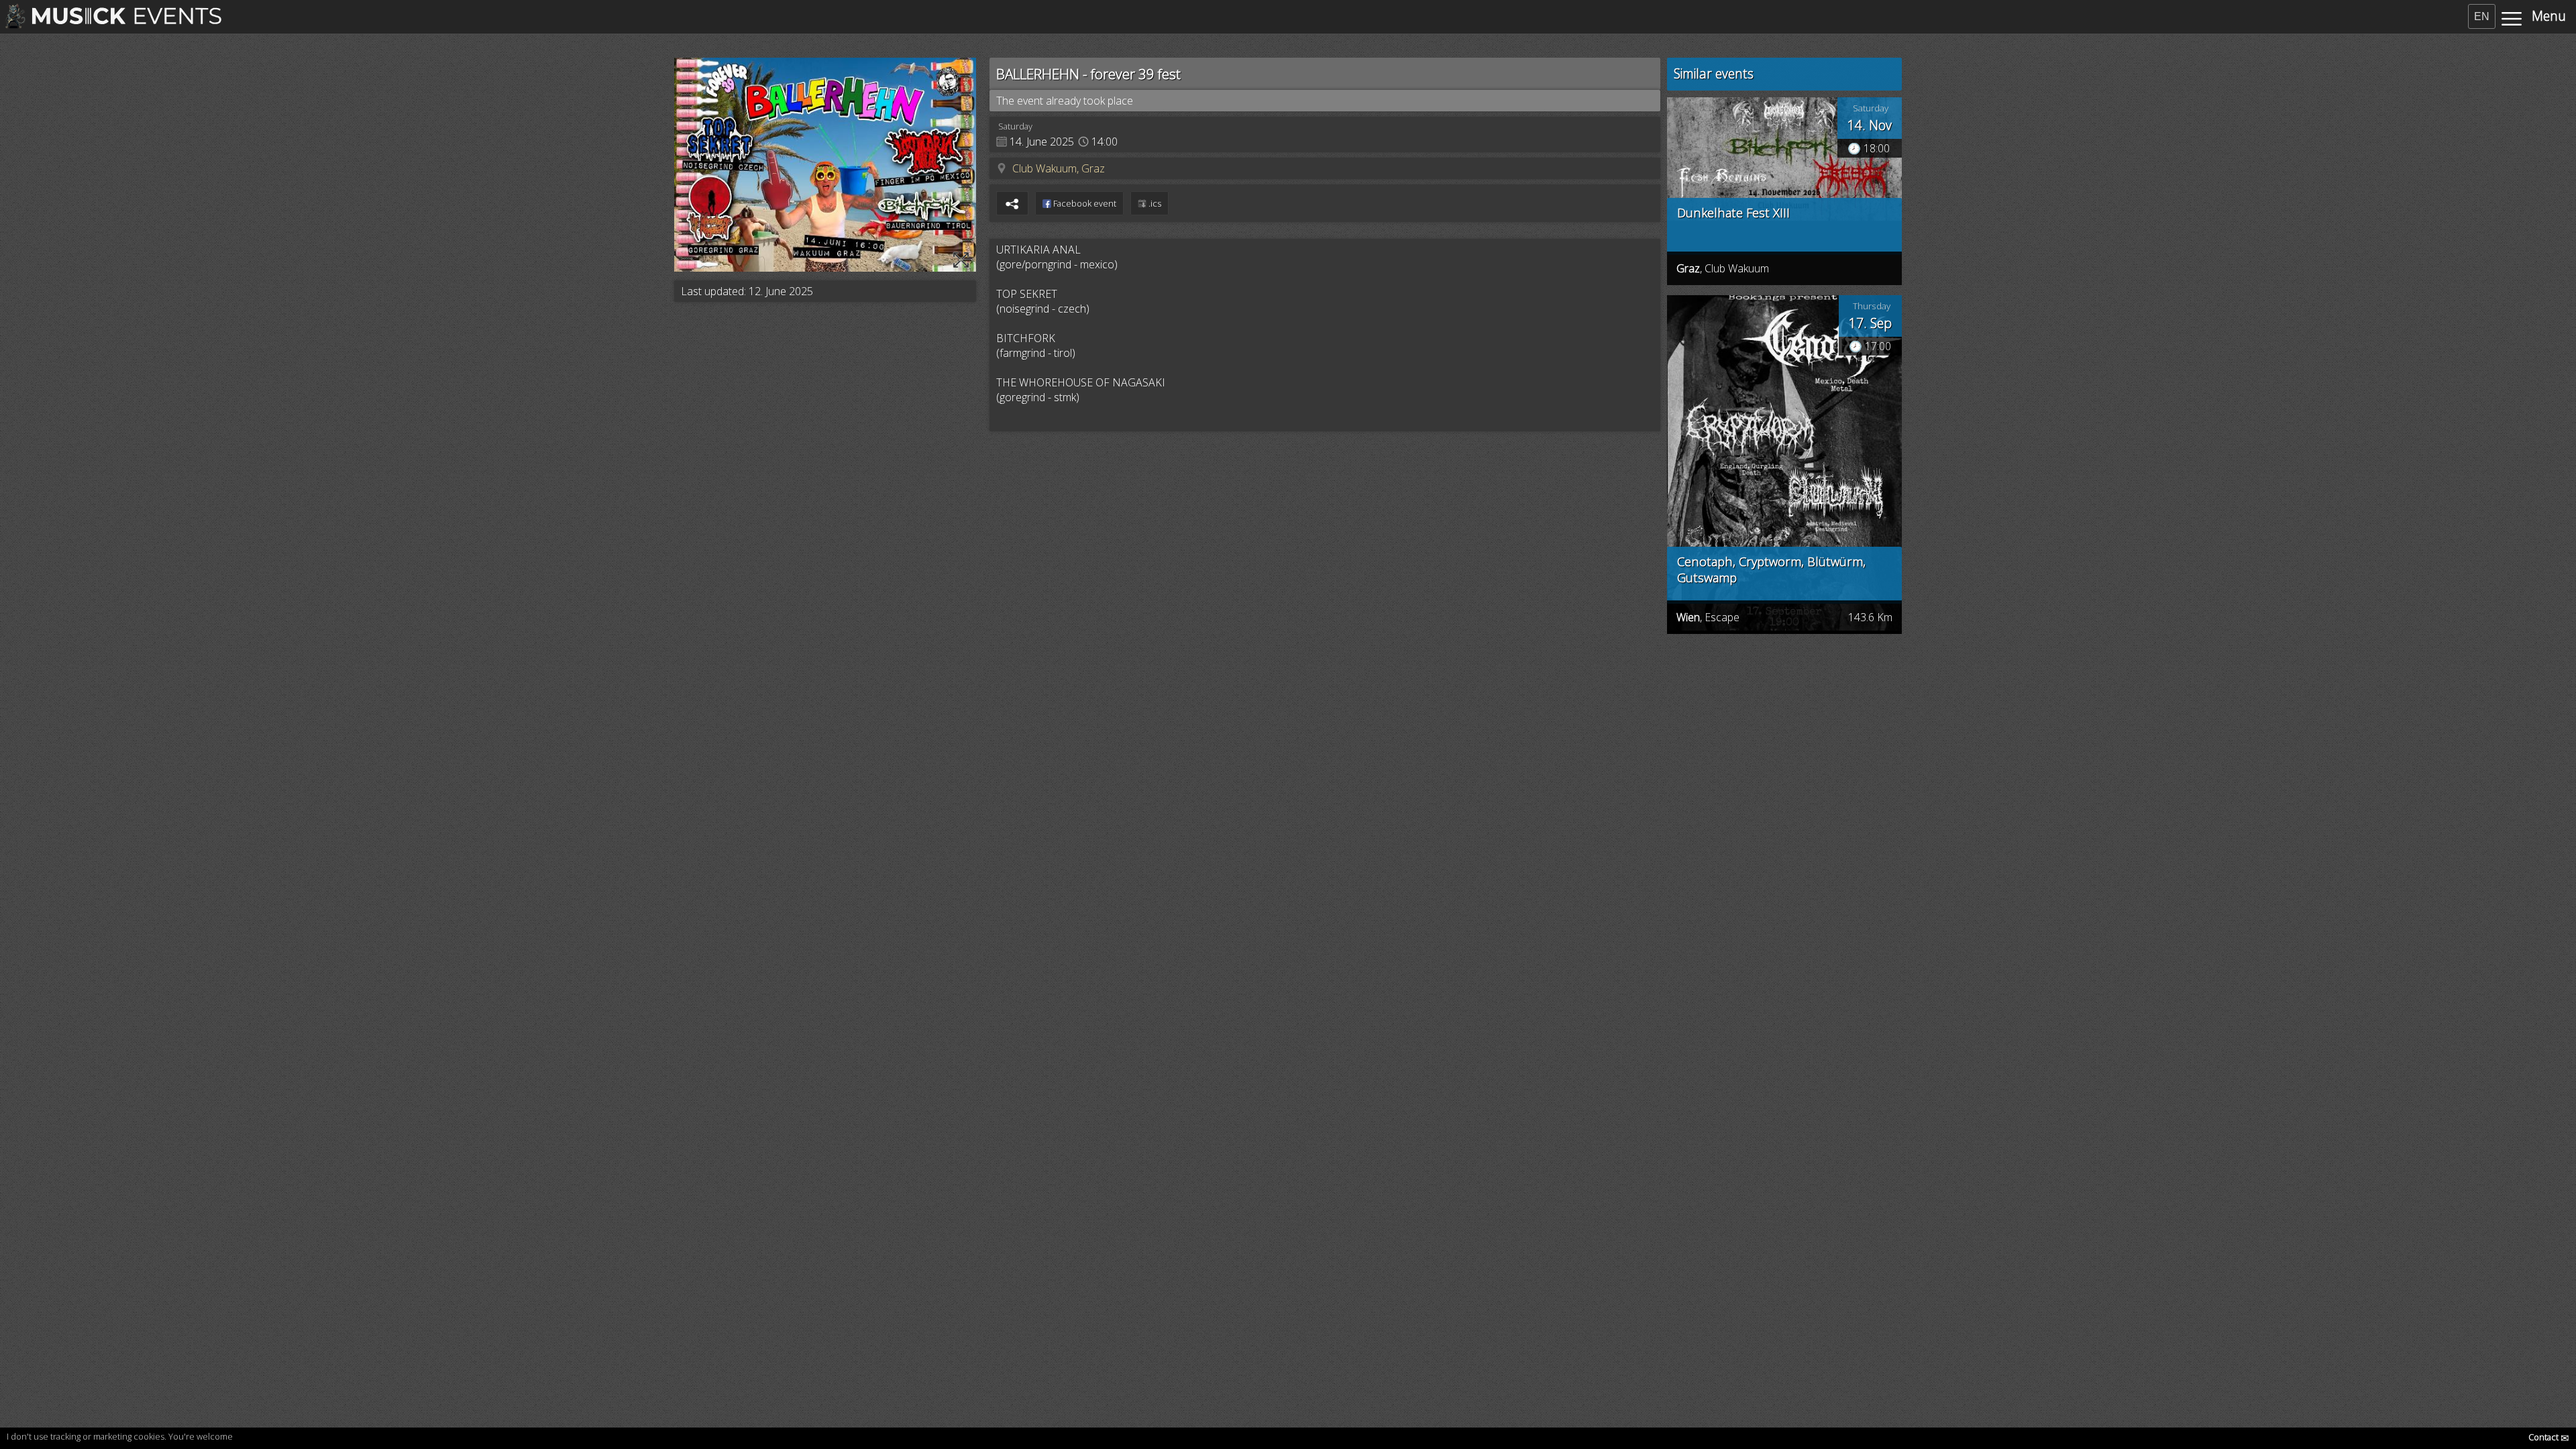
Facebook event (1084, 203)
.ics (1154, 203)
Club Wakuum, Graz (1059, 168)
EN (2482, 16)
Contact (2549, 1437)
